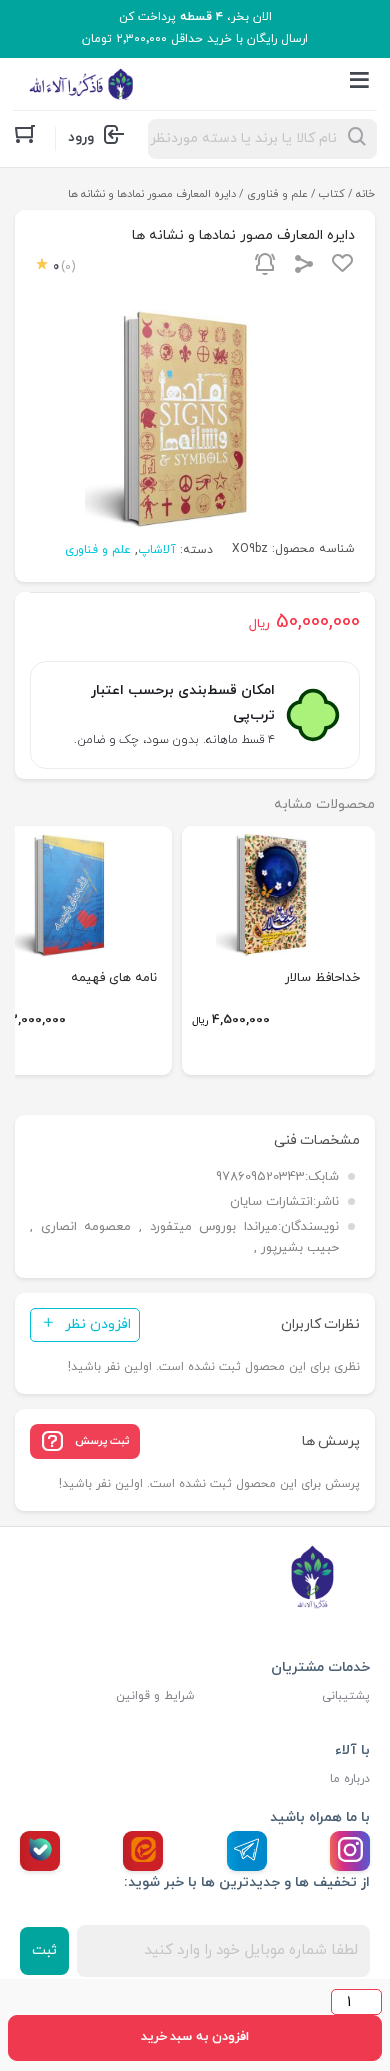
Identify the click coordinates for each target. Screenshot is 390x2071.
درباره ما (350, 1779)
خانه (365, 194)
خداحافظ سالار (322, 978)
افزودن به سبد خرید (195, 2037)
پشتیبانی (346, 1696)
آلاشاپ (157, 550)
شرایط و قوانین (155, 1696)
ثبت (44, 1950)
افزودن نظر (98, 1324)
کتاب (332, 194)
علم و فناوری (277, 194)
